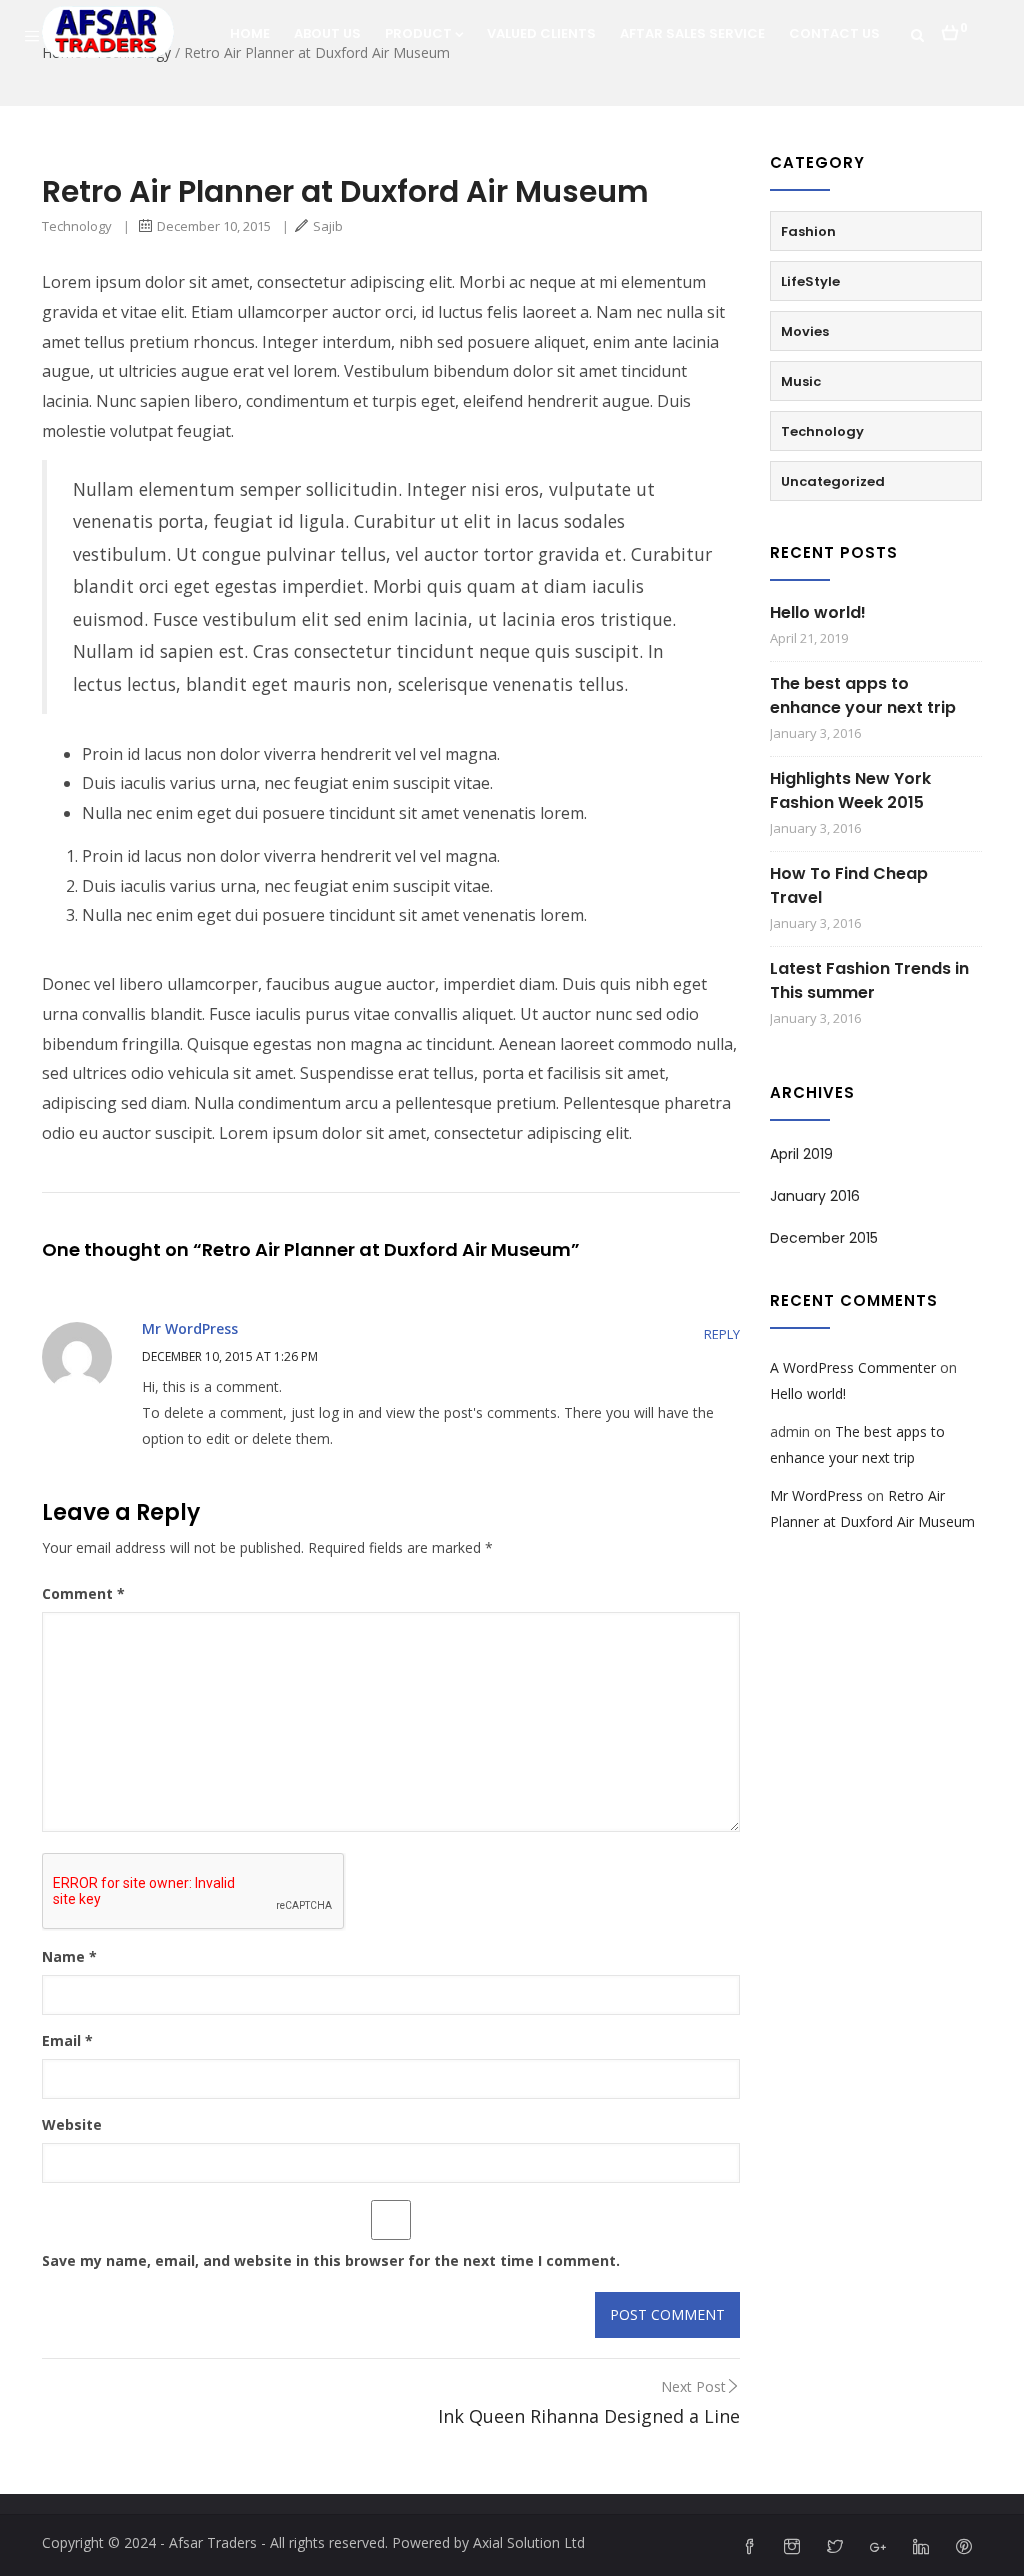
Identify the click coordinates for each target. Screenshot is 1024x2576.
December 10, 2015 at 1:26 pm (230, 1356)
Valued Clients (541, 33)
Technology (77, 226)
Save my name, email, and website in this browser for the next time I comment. (331, 2260)
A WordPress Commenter (853, 1367)
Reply (722, 1334)
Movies (805, 331)
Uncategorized (833, 481)
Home (250, 33)
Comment (83, 1593)
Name (69, 1956)
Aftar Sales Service (692, 33)
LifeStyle (810, 281)
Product (418, 33)
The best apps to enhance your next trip (863, 695)
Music (801, 381)
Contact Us (834, 33)
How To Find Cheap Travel (849, 885)
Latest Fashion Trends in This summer (869, 980)
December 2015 (824, 1238)
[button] (954, 27)
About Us (327, 33)
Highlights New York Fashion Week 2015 (850, 790)
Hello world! (818, 612)
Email (67, 2040)
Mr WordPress (190, 1328)
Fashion (808, 231)
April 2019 (801, 1154)
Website (72, 2124)
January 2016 (815, 1196)
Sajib (328, 226)
